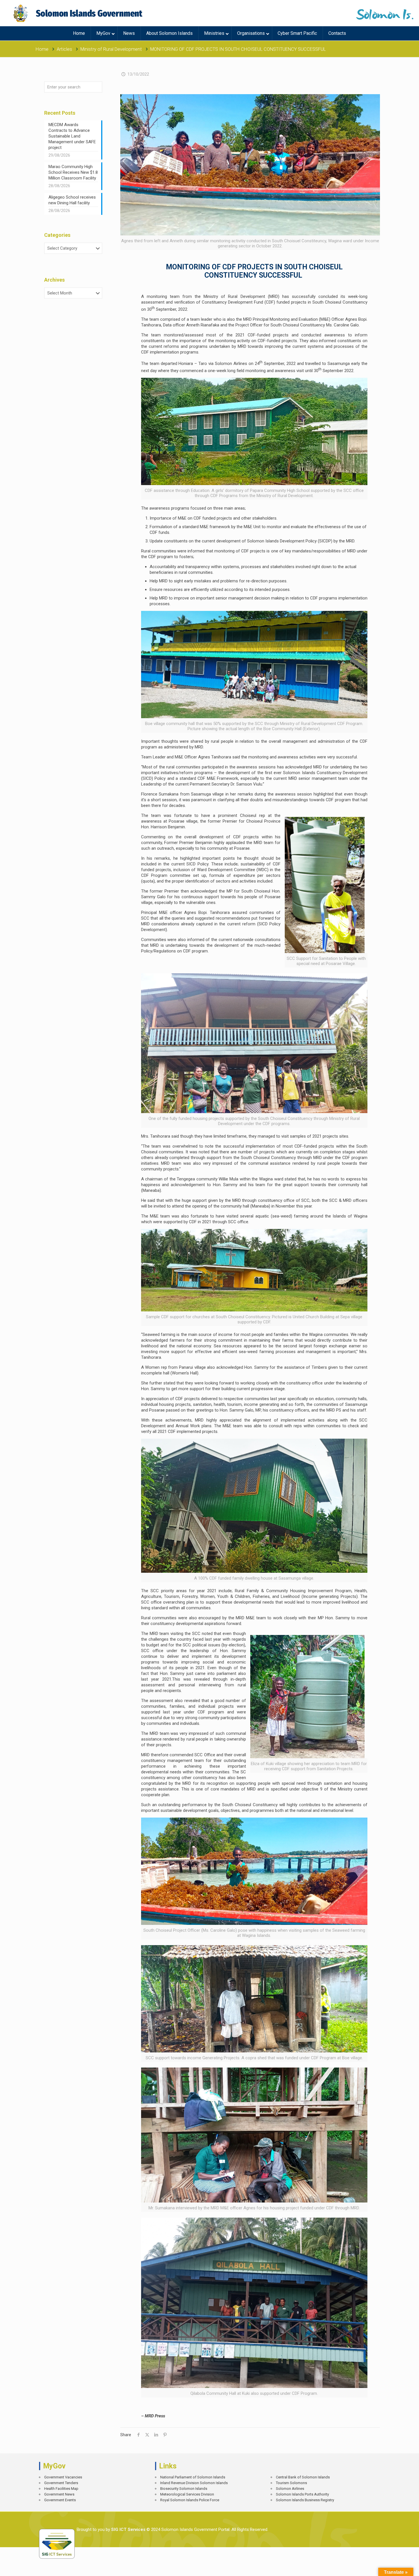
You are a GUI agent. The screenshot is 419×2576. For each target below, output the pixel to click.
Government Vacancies (63, 2477)
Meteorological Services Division (187, 2494)
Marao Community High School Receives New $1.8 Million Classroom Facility (73, 172)
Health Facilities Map (61, 2489)
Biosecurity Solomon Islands (184, 2489)
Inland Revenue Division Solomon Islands (194, 2483)
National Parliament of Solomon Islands (193, 2477)
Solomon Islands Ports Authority (302, 2494)
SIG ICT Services (128, 2529)
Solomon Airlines (290, 2489)
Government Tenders (61, 2483)
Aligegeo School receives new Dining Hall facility (72, 200)
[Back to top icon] (395, 2567)
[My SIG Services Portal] (79, 13)
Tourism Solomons (291, 2483)
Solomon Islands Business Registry (305, 2500)
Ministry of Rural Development (111, 49)
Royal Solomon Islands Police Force (190, 2500)
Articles (64, 49)
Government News (59, 2494)
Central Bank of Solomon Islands (303, 2477)
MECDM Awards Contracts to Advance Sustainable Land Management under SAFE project (72, 136)
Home (42, 49)
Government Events (60, 2500)
